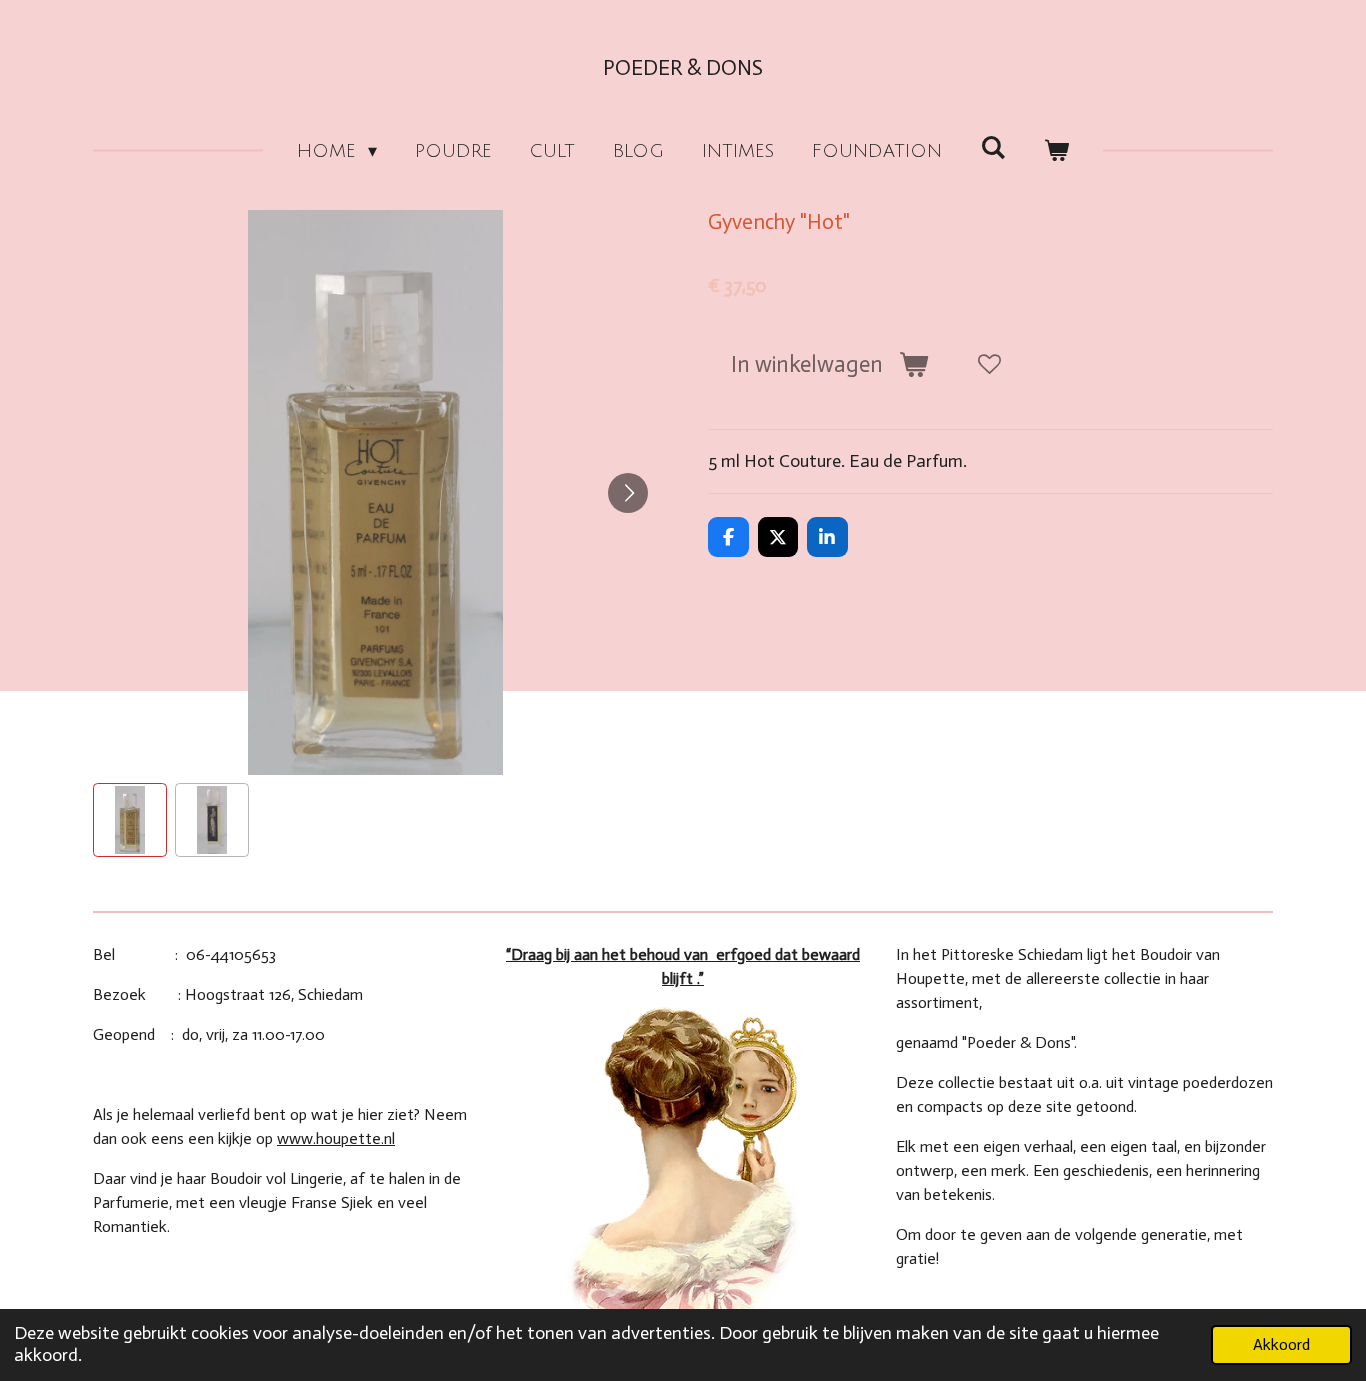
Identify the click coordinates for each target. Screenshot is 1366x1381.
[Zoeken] (992, 148)
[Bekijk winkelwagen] (1056, 151)
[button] (130, 820)
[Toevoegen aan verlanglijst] (989, 365)
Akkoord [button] (1281, 1344)
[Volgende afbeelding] (628, 493)
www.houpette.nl (336, 1138)
